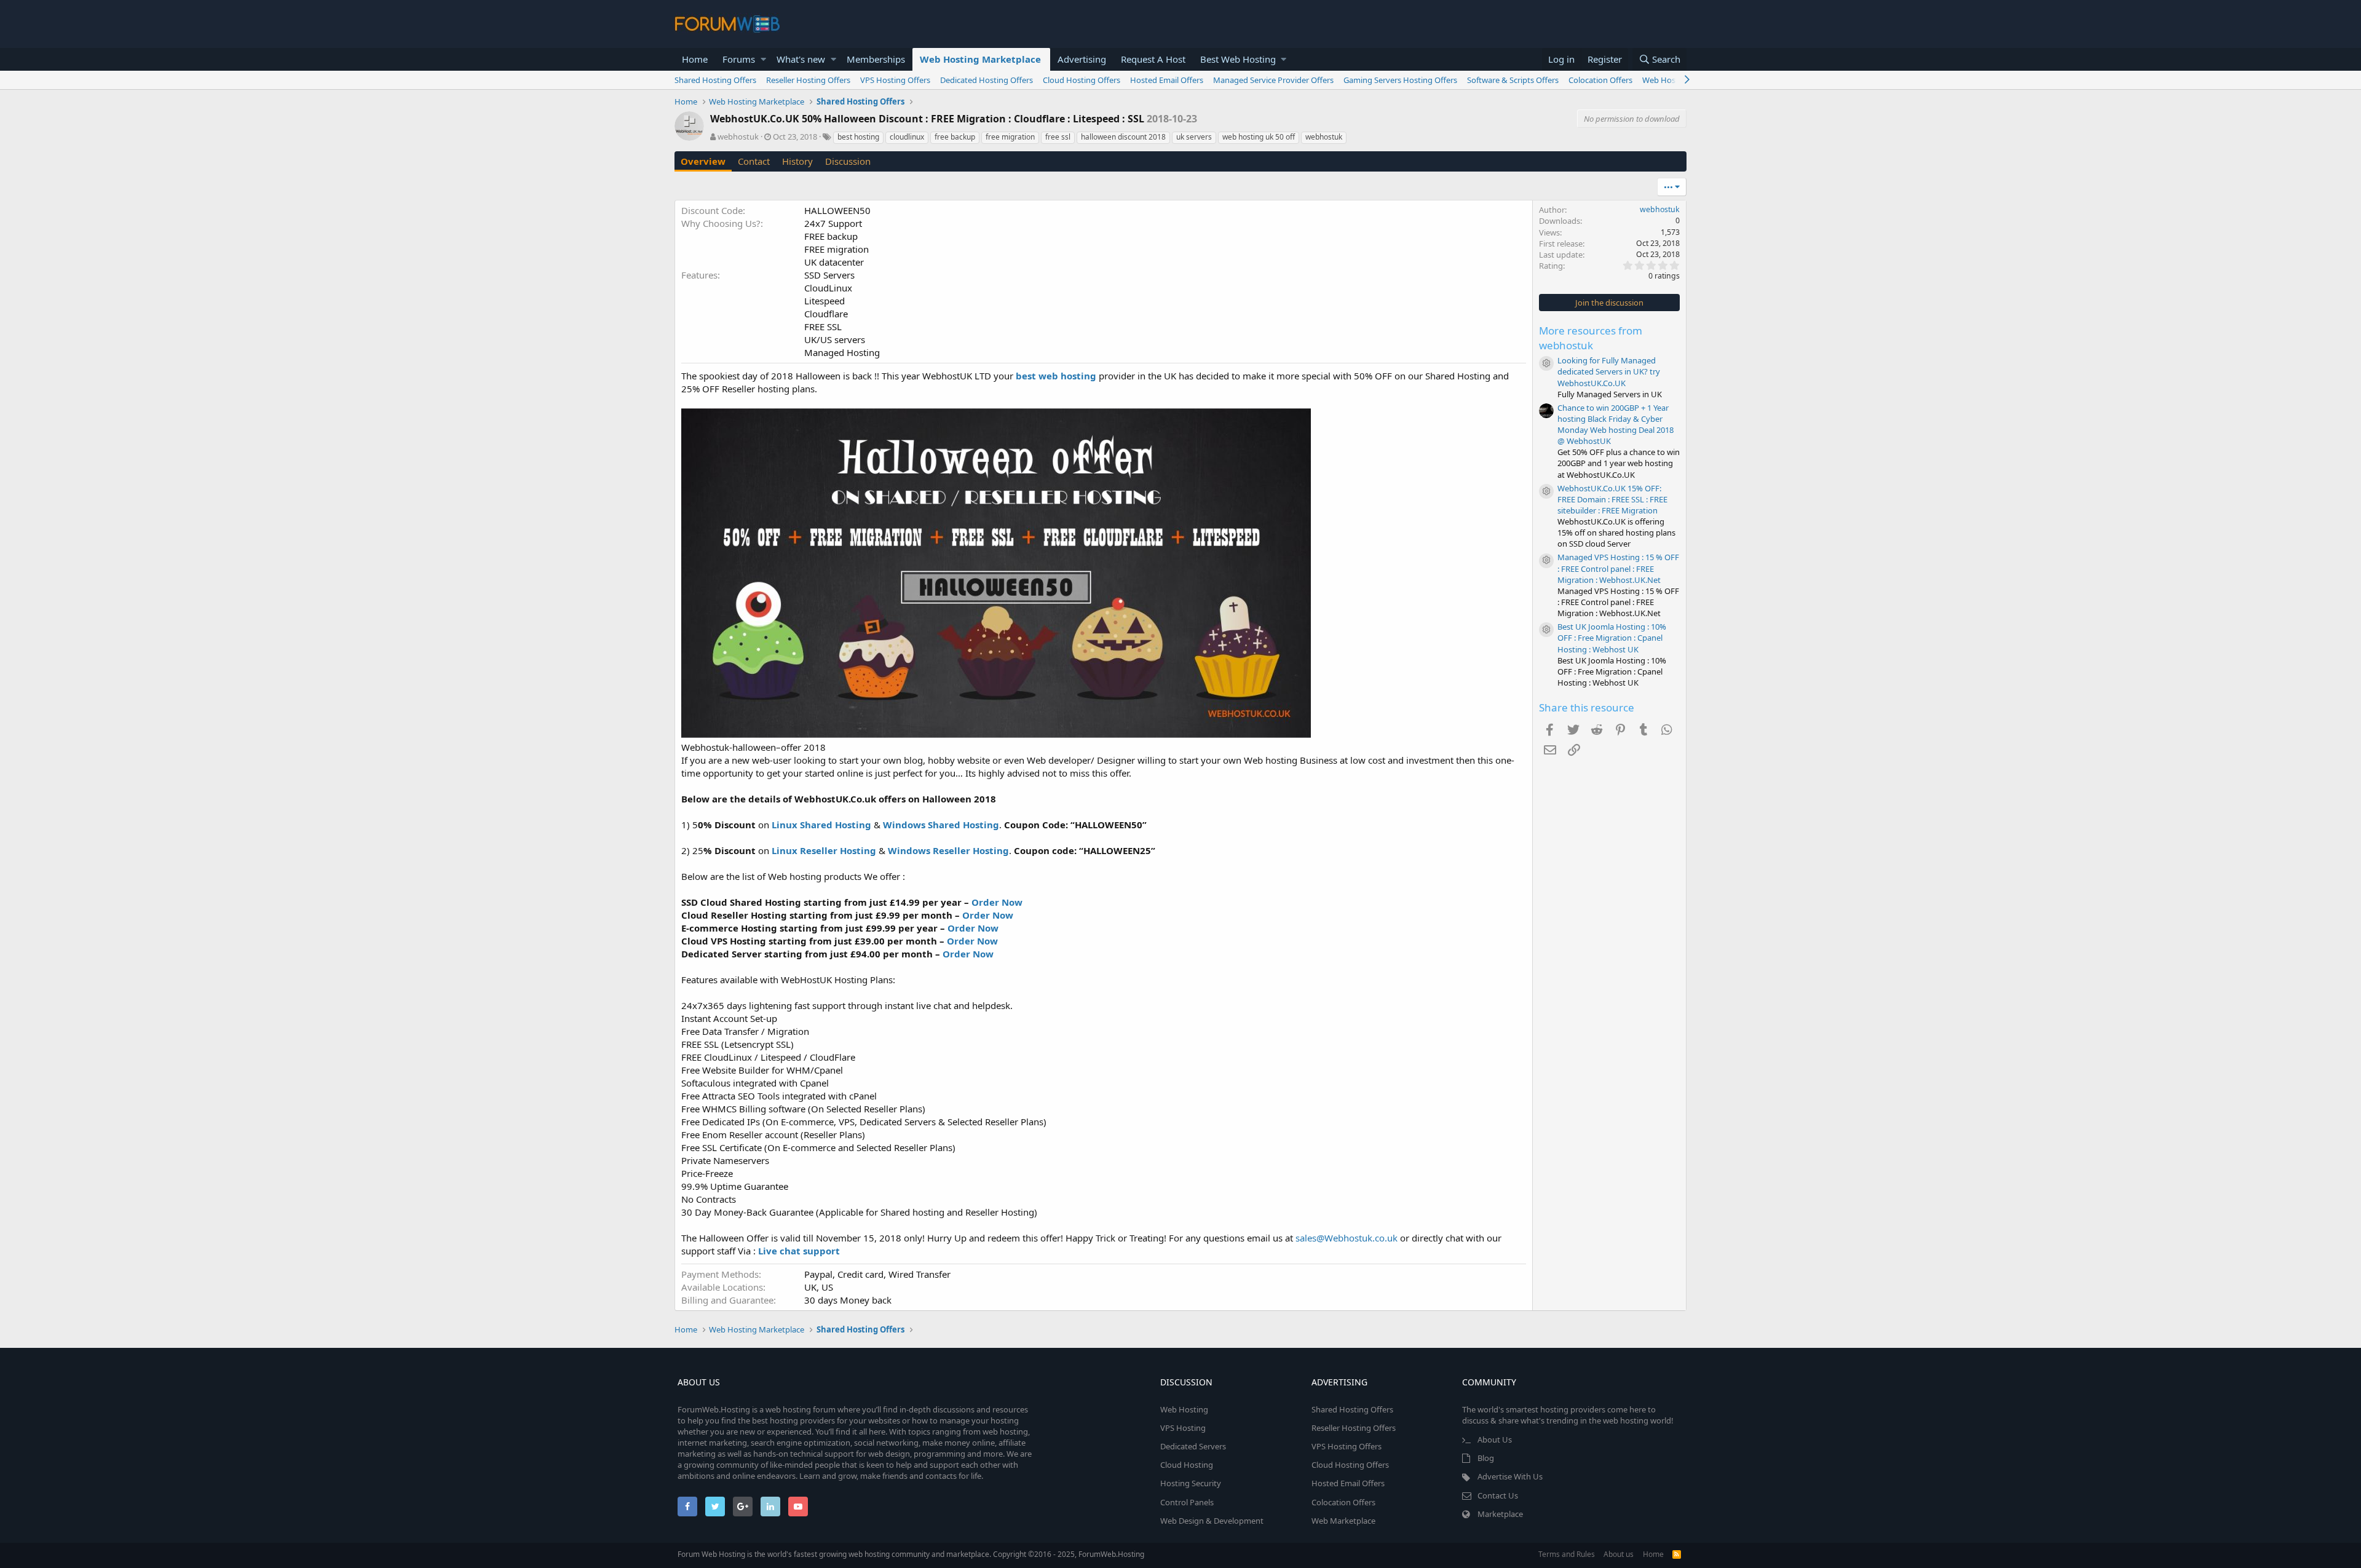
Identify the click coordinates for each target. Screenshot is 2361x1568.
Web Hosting (1184, 1409)
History (797, 161)
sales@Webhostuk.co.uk (1347, 1238)
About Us (1495, 1439)
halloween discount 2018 (1123, 137)
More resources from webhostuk (1591, 338)
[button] (763, 59)
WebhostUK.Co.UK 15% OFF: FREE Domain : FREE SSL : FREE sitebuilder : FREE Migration (1612, 499)
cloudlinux (907, 137)
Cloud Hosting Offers (1082, 80)
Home (695, 59)
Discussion (848, 161)
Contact (754, 161)
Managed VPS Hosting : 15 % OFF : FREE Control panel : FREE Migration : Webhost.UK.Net (1618, 568)
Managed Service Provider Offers (1273, 80)
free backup (955, 137)
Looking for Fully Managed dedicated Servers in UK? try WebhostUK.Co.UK (1609, 371)
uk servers (1194, 137)
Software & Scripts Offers (1513, 80)
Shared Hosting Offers (715, 80)
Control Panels (1187, 1502)
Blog (1486, 1458)
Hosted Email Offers (1167, 80)
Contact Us (1498, 1495)
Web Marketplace (1343, 1521)
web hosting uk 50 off (1259, 137)
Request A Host (1153, 59)
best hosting (858, 137)
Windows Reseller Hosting (948, 850)
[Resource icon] (1546, 363)
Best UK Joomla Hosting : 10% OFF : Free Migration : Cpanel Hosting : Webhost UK (1612, 638)
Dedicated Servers (1193, 1446)
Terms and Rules (1567, 1554)
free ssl (1058, 137)
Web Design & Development (1212, 1521)
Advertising (1082, 59)
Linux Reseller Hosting (824, 850)
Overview (703, 161)
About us (1619, 1554)
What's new (801, 59)
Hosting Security (1191, 1483)
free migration (1010, 137)
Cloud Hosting (1187, 1465)
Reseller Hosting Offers (808, 80)
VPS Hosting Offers (895, 80)
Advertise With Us (1510, 1476)
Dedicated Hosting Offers (987, 80)
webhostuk (738, 137)
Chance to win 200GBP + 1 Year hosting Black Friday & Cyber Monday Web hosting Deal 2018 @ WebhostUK (1616, 425)
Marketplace (1500, 1514)
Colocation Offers (1600, 80)
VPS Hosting (1183, 1428)
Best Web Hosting (1238, 59)
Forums (739, 59)
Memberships (876, 59)
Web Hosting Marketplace (980, 59)
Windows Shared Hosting (941, 825)
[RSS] (1677, 1554)
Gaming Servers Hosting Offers (1400, 80)
